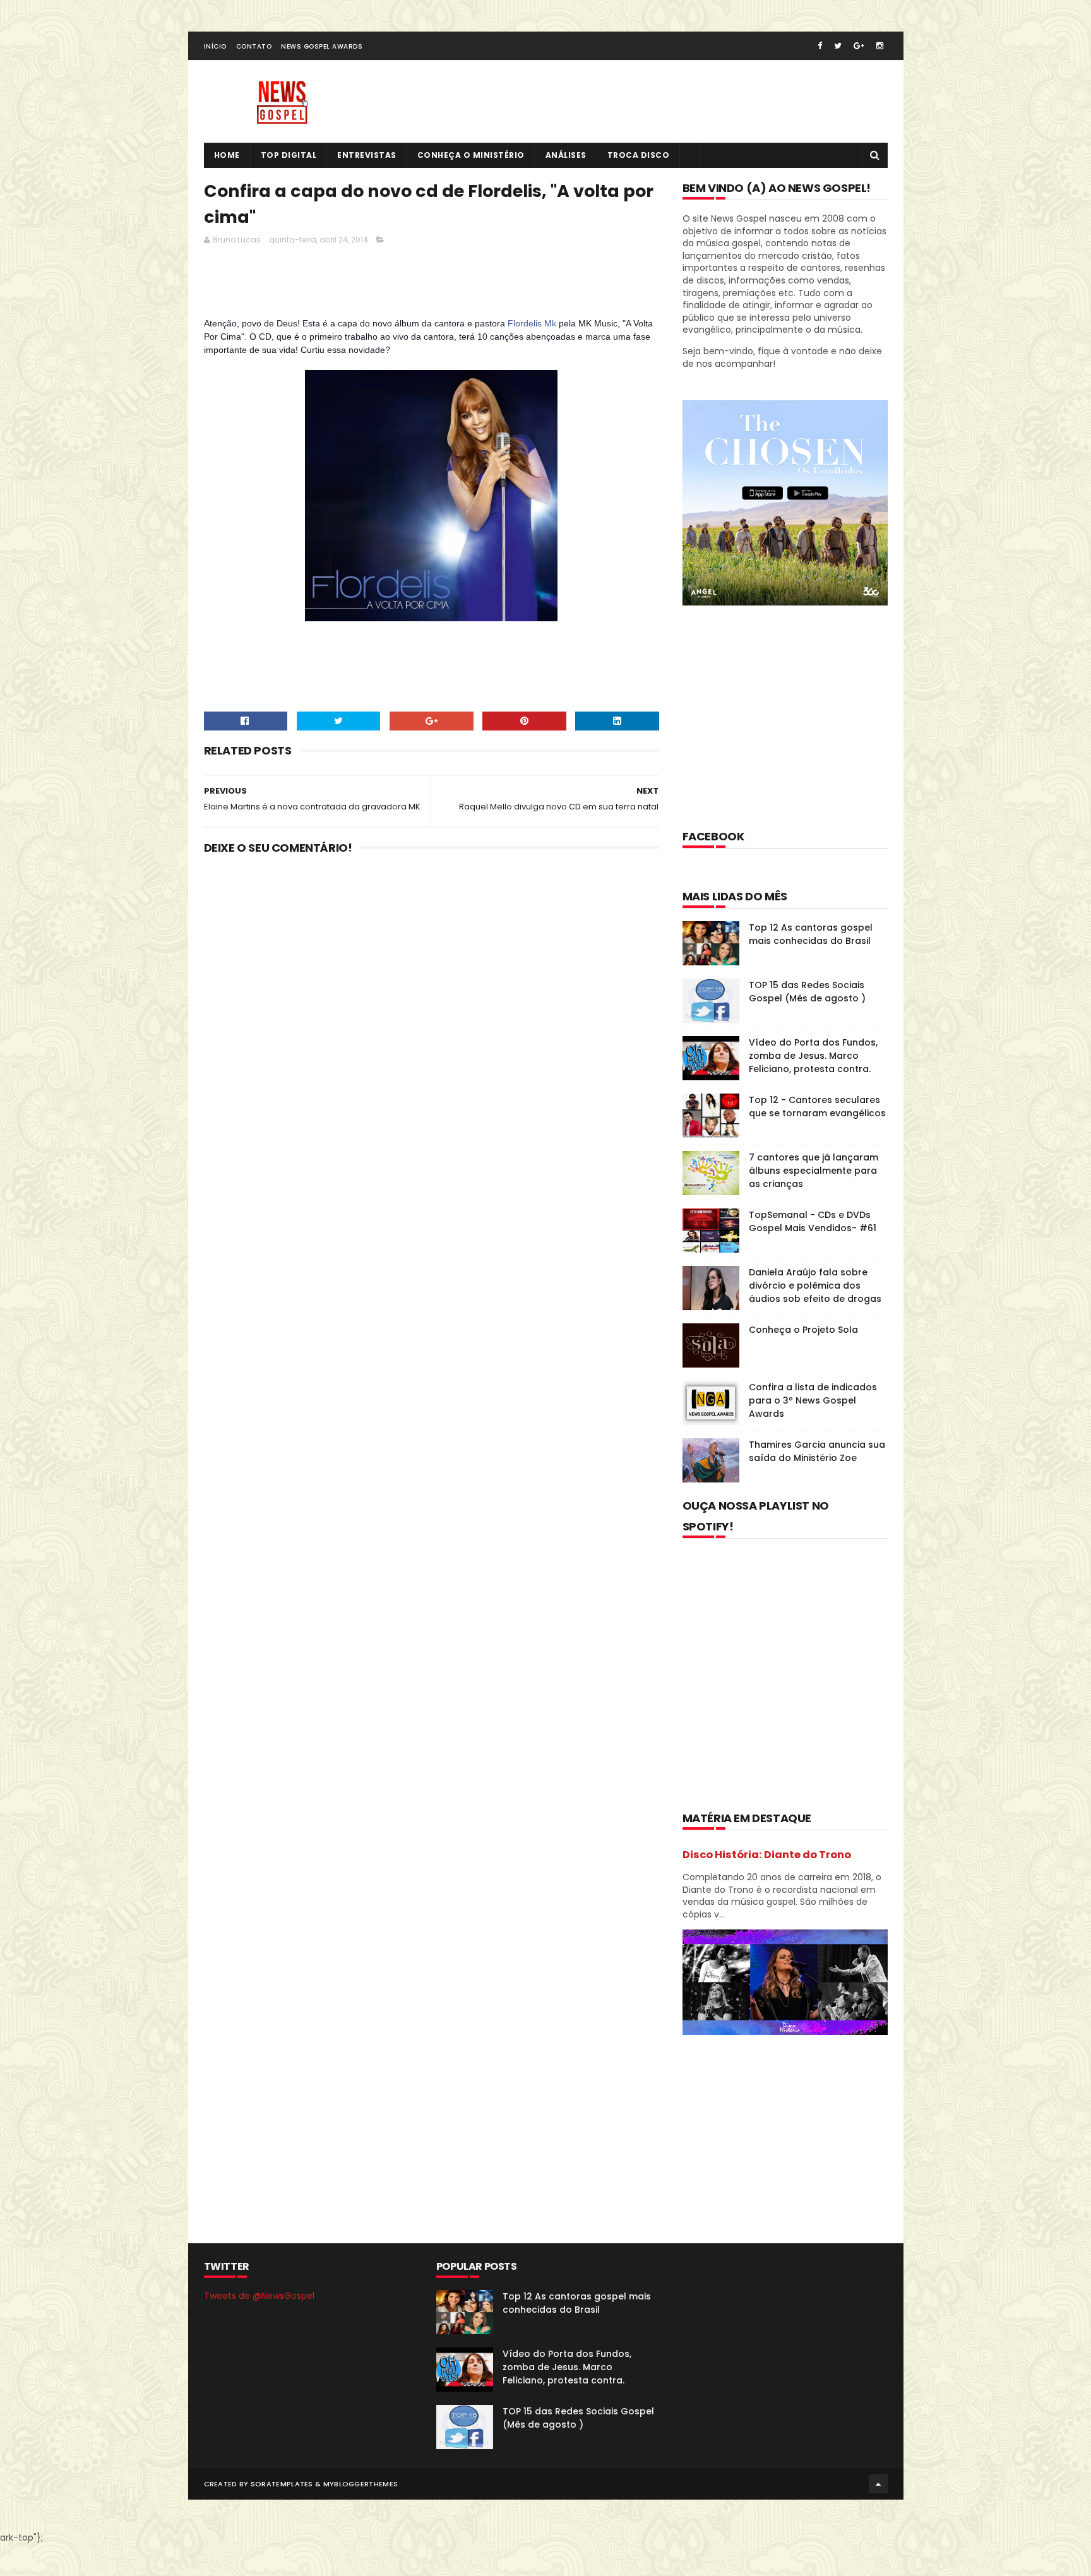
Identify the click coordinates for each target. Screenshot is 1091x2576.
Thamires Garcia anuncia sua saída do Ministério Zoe (817, 1451)
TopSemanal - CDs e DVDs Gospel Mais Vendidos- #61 (813, 1221)
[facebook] (820, 46)
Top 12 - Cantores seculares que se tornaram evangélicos (817, 1106)
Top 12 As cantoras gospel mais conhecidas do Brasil (811, 934)
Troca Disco (639, 155)
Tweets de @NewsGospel (259, 2296)
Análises (566, 155)
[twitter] (838, 46)
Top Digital (289, 155)
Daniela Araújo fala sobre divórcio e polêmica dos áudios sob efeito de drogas (815, 1285)
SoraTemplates (282, 2484)
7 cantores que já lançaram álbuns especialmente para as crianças (814, 1171)
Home (227, 155)
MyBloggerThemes (361, 2484)
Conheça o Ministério (471, 155)
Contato (254, 46)
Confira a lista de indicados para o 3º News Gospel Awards (813, 1400)
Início (215, 46)
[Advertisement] (434, 285)
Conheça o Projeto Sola (803, 1330)
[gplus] (859, 46)
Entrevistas (367, 155)
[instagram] (880, 46)
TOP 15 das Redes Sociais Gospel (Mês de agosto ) (807, 992)
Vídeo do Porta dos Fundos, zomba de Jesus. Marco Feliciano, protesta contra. (813, 1056)
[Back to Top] (878, 2484)
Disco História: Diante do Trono (767, 1855)
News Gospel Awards (322, 46)
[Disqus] (432, 1030)
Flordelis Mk (532, 323)
